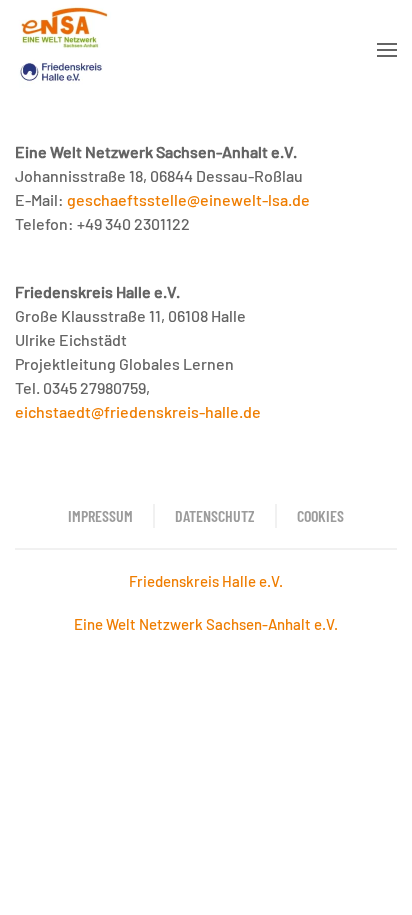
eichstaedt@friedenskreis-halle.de (138, 411)
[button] (387, 50)
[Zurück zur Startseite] (63, 50)
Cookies (320, 515)
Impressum (100, 515)
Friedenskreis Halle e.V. (206, 581)
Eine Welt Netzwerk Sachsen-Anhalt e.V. (206, 624)
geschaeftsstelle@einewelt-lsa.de (188, 199)
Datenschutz (215, 515)
